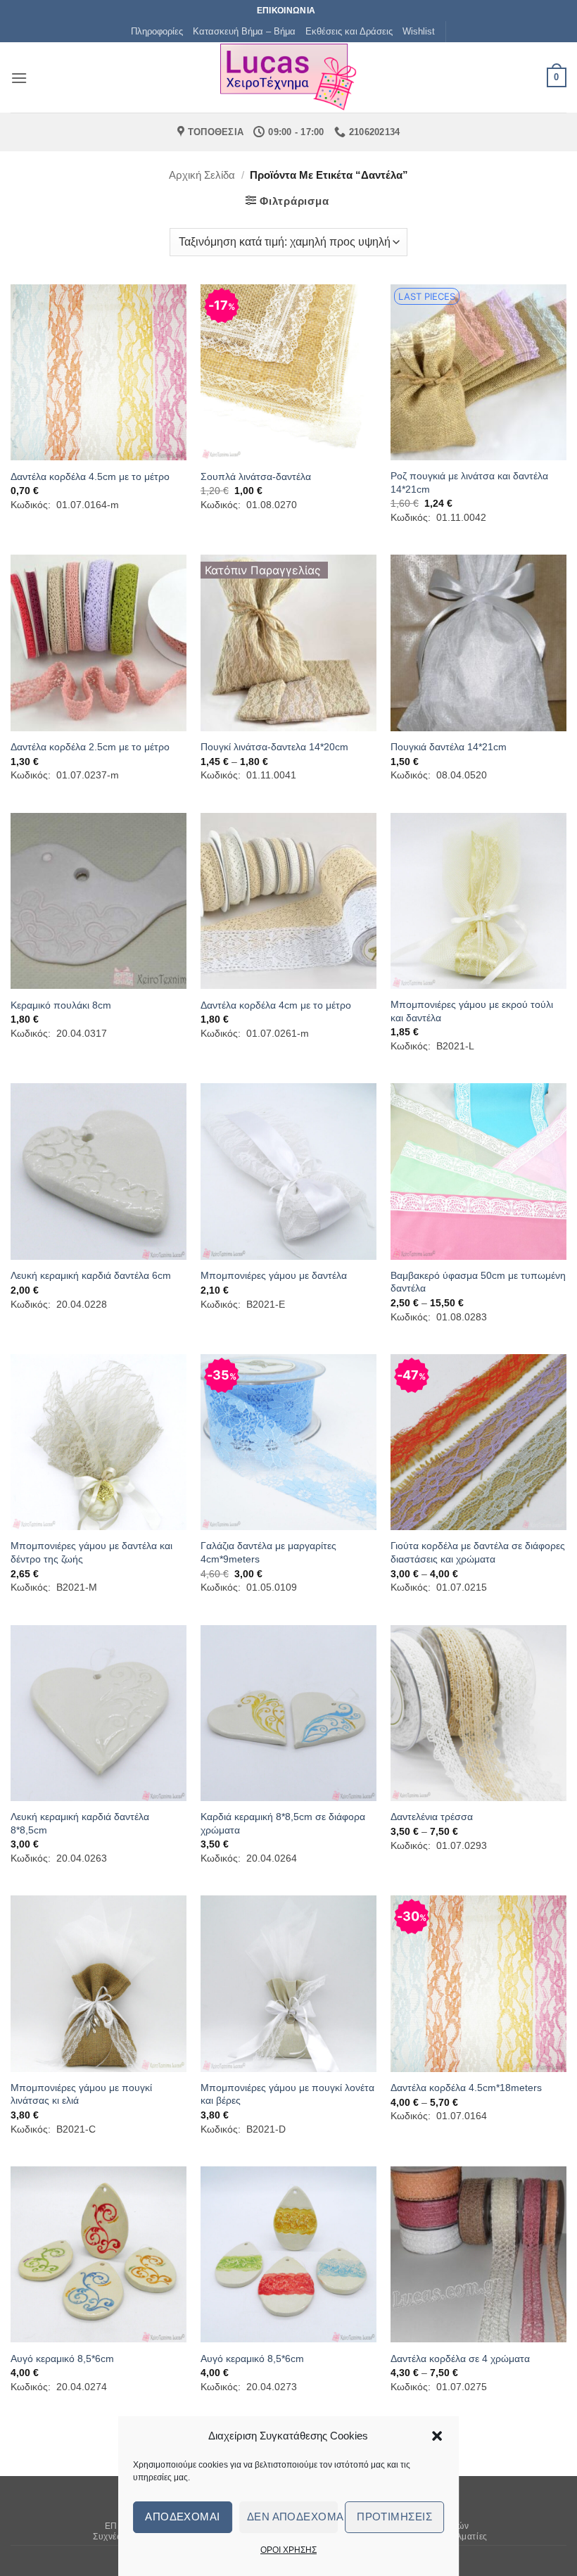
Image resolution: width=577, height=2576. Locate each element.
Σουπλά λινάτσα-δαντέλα (256, 476)
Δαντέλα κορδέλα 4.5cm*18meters (466, 2088)
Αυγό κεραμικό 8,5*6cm (62, 2359)
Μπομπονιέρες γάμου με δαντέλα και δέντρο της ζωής (91, 1552)
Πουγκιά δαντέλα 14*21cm (449, 747)
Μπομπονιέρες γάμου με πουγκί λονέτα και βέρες (287, 2094)
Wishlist (419, 31)
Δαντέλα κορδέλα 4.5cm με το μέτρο (90, 476)
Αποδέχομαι (183, 2517)
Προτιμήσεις (394, 2517)
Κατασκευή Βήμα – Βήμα (244, 31)
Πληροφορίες (157, 31)
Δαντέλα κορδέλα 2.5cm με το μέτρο (90, 747)
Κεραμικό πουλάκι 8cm (61, 1005)
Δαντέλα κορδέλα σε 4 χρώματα (460, 2359)
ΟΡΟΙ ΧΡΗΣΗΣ (288, 2550)
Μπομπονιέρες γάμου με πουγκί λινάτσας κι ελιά (81, 2094)
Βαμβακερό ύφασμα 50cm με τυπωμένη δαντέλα (478, 1282)
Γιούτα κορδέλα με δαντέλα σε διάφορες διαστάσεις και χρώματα (478, 1552)
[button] (437, 2436)
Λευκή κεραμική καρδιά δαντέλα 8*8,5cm (80, 1823)
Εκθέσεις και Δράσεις (349, 31)
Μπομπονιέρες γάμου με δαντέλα (274, 1275)
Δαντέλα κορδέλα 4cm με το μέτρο (276, 1005)
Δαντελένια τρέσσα (432, 1817)
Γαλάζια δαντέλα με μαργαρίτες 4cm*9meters (268, 1552)
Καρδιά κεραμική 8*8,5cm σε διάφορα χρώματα (283, 1823)
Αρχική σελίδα (202, 175)
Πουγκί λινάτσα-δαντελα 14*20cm (274, 747)
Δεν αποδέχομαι (293, 2517)
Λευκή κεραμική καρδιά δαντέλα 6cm (91, 1275)
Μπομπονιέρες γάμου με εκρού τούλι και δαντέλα (472, 1011)
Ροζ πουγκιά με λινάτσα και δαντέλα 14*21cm (469, 482)
